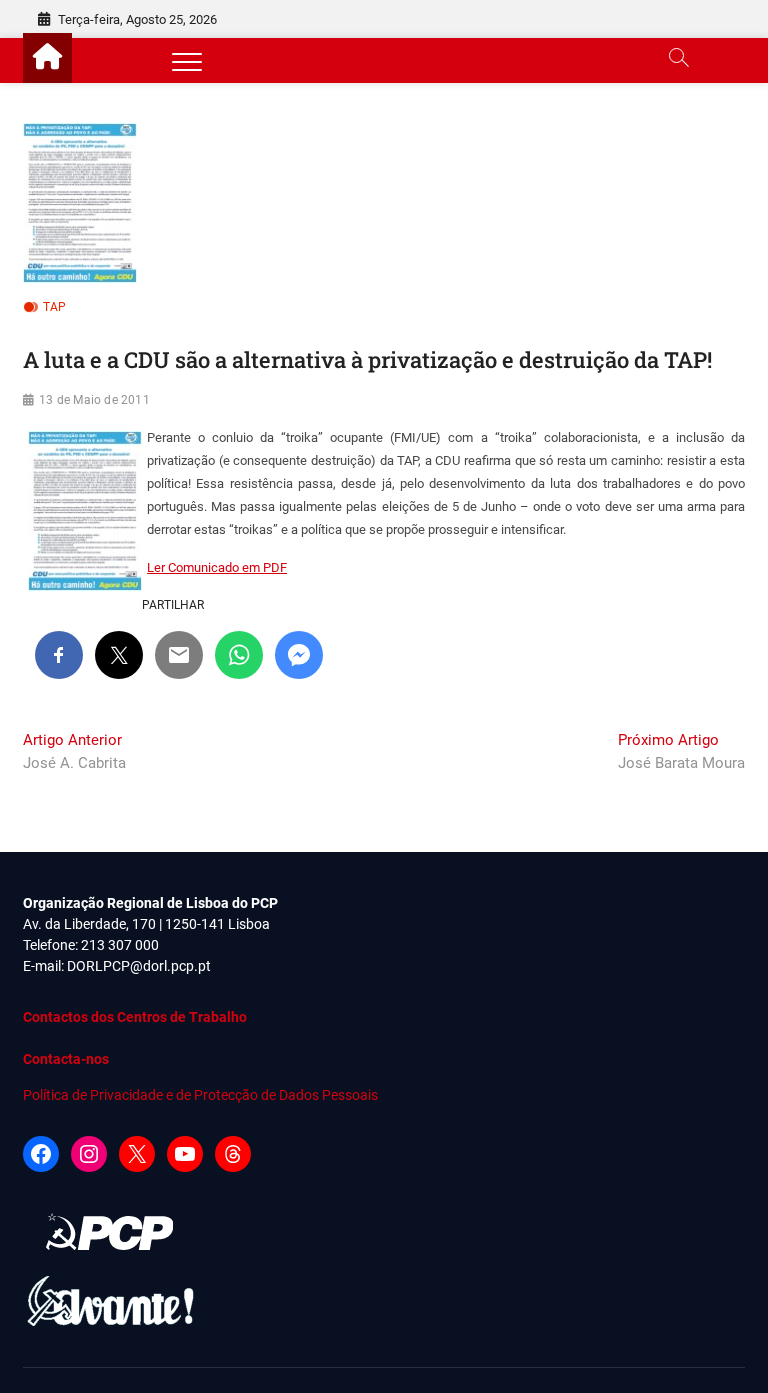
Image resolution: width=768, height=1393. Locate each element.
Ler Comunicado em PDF (217, 567)
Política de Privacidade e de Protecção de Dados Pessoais (200, 1095)
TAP (55, 307)
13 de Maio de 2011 (94, 400)
